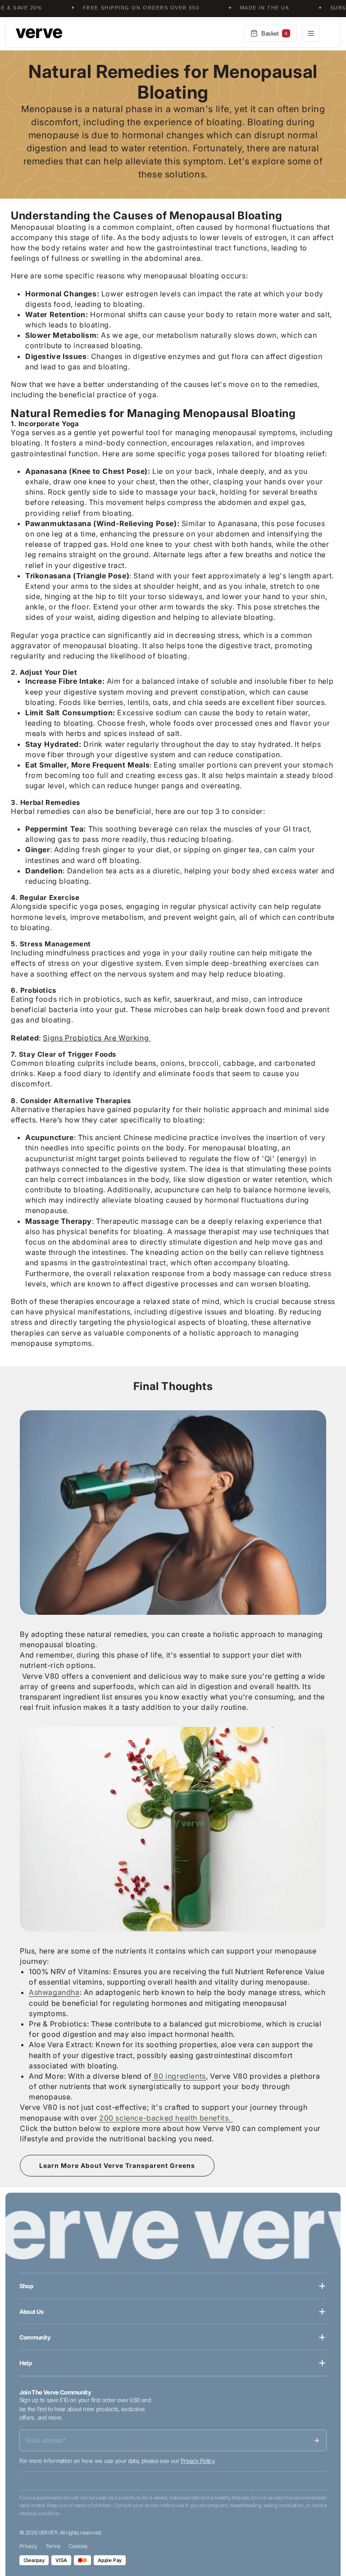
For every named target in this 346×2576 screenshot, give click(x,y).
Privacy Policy (197, 2461)
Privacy (28, 2546)
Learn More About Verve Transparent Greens (117, 2165)
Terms (53, 2546)
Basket (274, 34)
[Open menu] (311, 33)
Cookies (78, 2546)
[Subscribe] (316, 2440)
